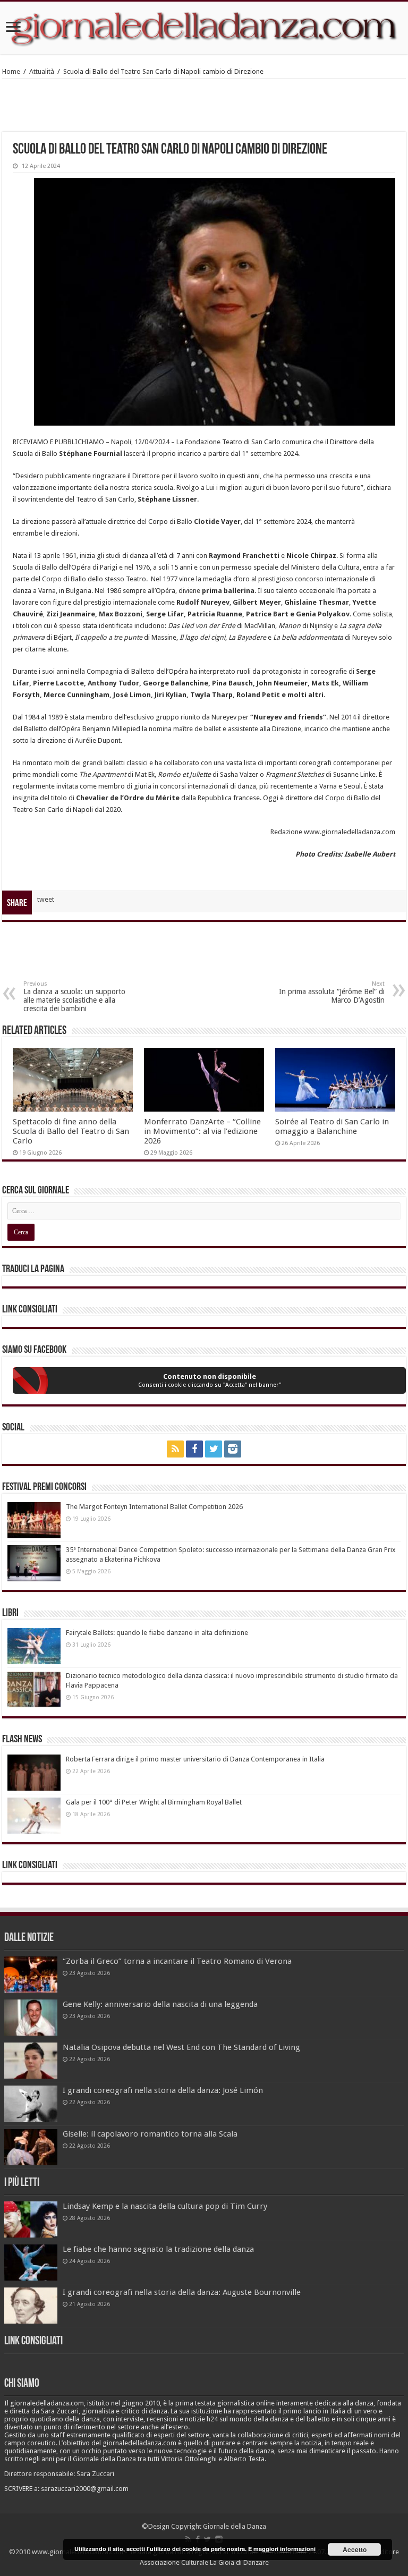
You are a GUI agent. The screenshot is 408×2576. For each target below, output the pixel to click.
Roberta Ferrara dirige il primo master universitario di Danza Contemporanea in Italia (195, 1759)
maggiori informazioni (284, 2549)
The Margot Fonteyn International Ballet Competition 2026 (154, 1507)
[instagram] (233, 1449)
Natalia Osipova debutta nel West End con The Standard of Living (181, 2047)
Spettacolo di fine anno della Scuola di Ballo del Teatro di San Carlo (71, 1131)
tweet (46, 899)
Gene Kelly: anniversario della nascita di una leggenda (160, 2004)
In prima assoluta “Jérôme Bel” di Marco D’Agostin (332, 992)
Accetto (355, 2549)
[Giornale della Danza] (204, 28)
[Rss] (175, 1449)
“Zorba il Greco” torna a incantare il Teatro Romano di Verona (177, 1961)
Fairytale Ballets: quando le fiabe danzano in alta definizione (157, 1633)
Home (11, 71)
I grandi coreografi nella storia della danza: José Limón (163, 2090)
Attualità (42, 71)
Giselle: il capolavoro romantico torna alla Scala (150, 2134)
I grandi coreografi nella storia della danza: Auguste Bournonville (182, 2292)
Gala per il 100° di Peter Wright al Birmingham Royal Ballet (154, 1802)
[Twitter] (214, 1449)
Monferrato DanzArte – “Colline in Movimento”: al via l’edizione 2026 (202, 1131)
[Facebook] (194, 1449)
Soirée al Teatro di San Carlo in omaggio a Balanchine (332, 1126)
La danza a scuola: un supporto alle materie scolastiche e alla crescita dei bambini (74, 997)
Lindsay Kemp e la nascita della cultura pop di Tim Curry (165, 2206)
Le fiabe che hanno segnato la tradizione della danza (158, 2249)
